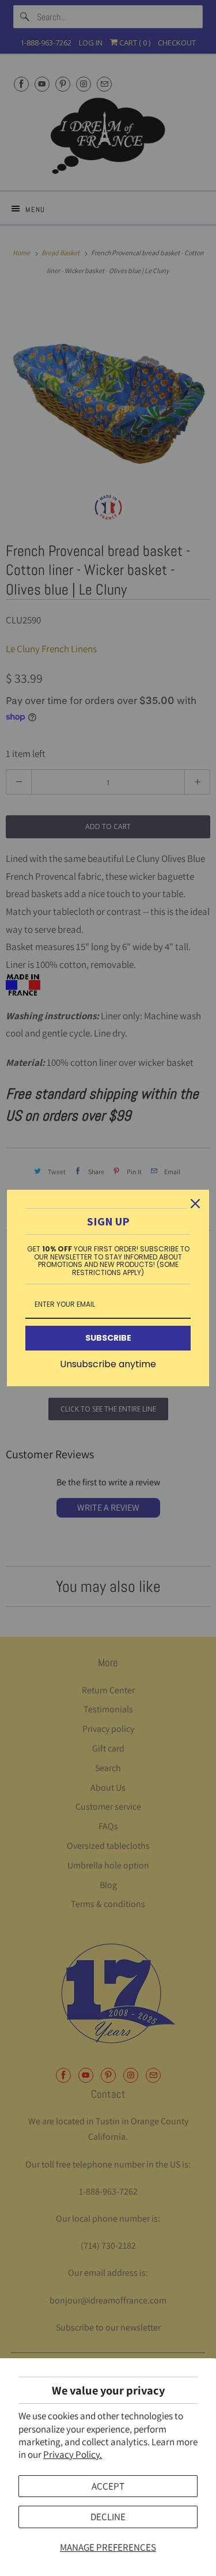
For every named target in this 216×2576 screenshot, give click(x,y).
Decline (108, 2517)
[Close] (195, 1204)
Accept (108, 2486)
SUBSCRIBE (108, 1338)
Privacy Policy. (73, 2454)
